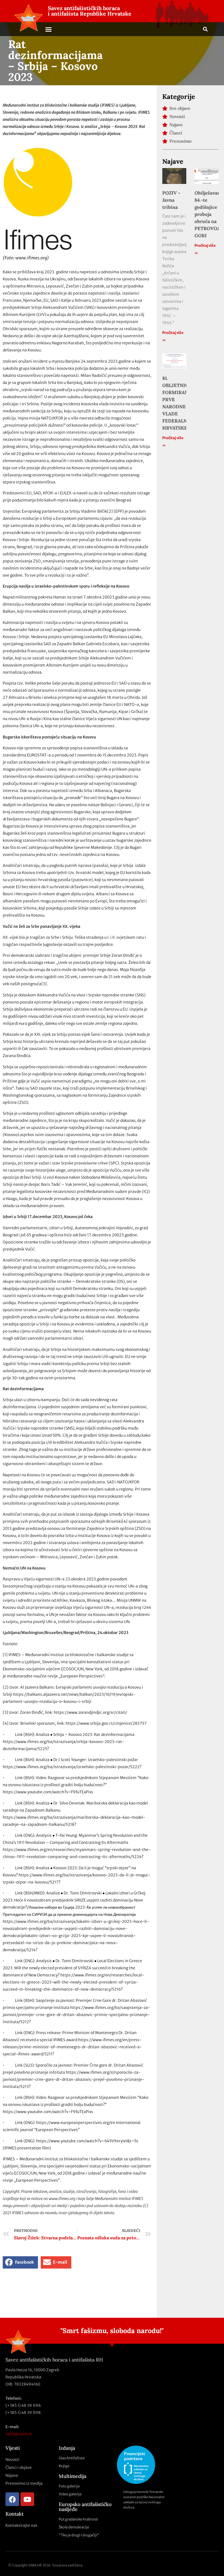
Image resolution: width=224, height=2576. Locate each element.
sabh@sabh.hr (19, 2434)
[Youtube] (27, 2499)
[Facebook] (12, 2499)
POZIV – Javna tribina (171, 200)
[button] (49, 29)
